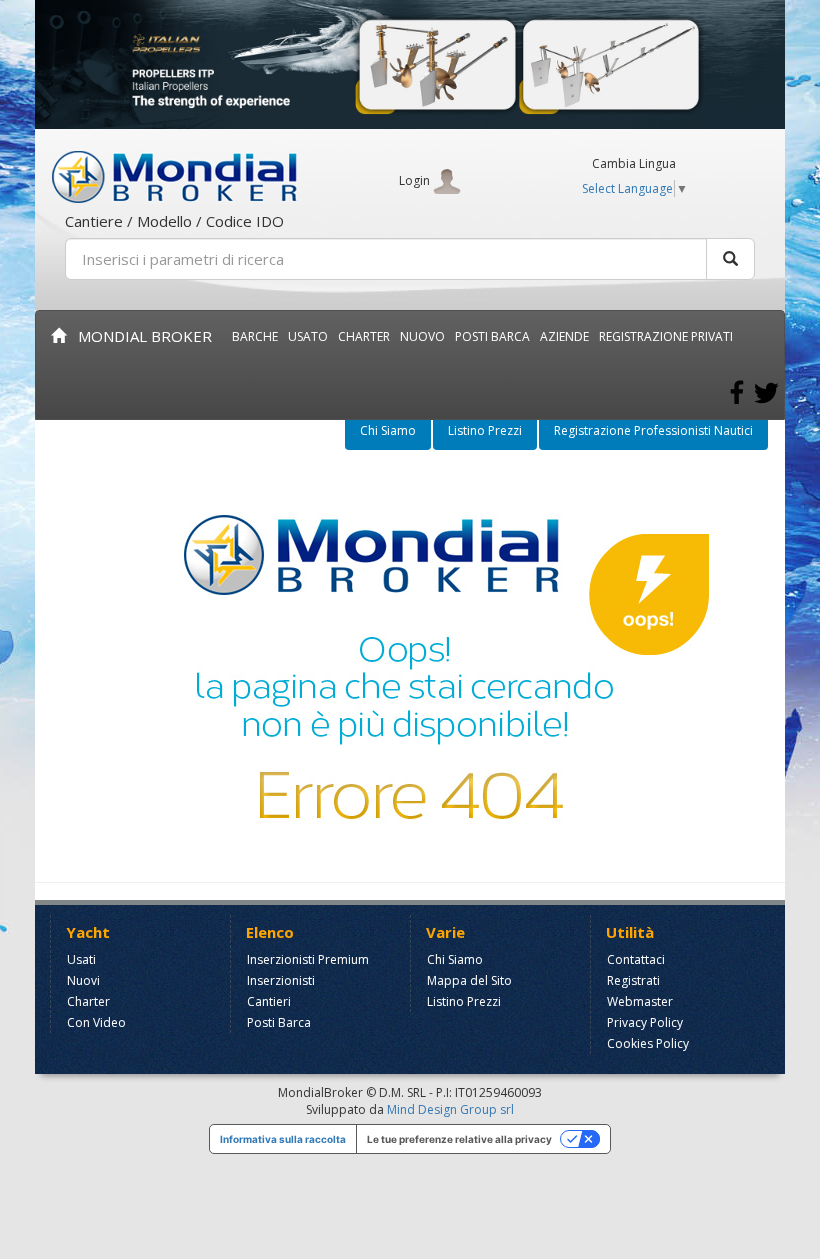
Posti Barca (492, 336)
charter (364, 336)
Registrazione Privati (666, 336)
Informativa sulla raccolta (283, 1139)
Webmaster (640, 1001)
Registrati (633, 980)
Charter (88, 1001)
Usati (81, 959)
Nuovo (422, 336)
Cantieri (269, 1001)
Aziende (564, 336)
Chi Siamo (388, 430)
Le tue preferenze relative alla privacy (459, 1139)
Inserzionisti (281, 980)
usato (308, 336)
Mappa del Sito (469, 980)
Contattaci (636, 959)
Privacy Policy (645, 1022)
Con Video (96, 1022)
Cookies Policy (648, 1043)
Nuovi (83, 980)
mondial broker (139, 336)
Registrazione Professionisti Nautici (653, 430)
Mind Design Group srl (450, 1109)
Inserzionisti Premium (308, 959)
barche (255, 336)
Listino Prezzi (485, 430)
